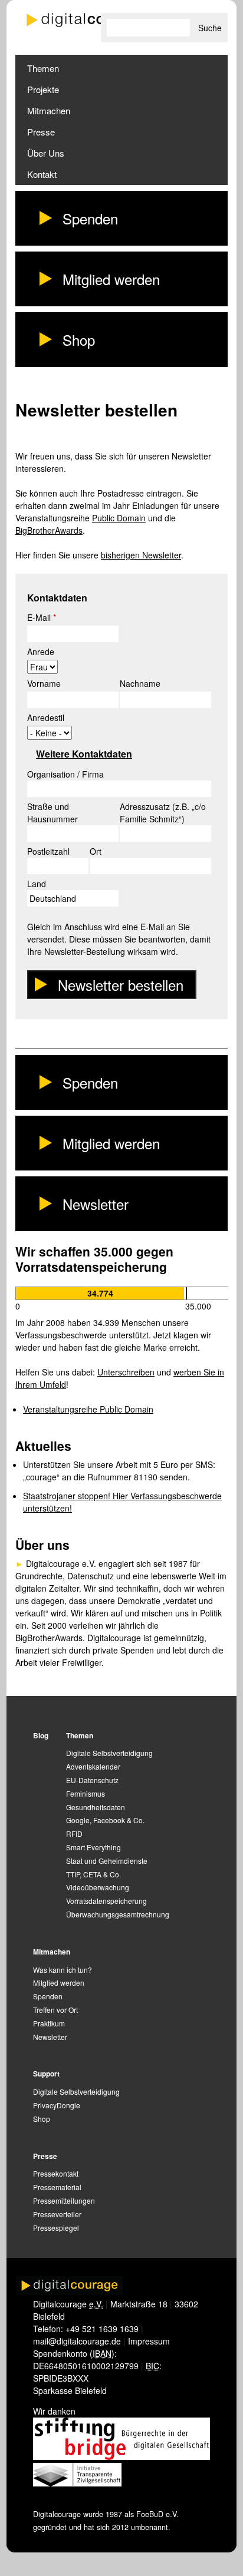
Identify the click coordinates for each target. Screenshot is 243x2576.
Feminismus (86, 1793)
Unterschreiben (126, 1372)
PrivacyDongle (57, 2105)
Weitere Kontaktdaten (84, 754)
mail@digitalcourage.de (77, 2341)
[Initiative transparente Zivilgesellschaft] (77, 2483)
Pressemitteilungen (64, 2200)
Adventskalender (93, 1766)
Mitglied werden (111, 279)
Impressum (149, 2341)
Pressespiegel (56, 2228)
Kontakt (42, 174)
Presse (41, 132)
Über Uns (46, 153)
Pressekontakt (56, 2173)
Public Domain (119, 518)
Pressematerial (57, 2187)
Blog (41, 1735)
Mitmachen (49, 110)
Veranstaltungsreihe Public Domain (88, 1409)
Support (46, 2074)
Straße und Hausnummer (52, 813)
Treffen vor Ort (55, 2010)
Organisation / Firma (65, 774)
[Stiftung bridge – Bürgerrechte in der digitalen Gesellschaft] (121, 2456)
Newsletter (96, 1204)
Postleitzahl (48, 851)
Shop (79, 340)
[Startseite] (86, 20)
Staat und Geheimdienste (107, 1861)
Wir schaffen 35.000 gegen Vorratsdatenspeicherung (94, 1259)
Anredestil (46, 717)
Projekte (43, 89)
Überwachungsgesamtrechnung (118, 1914)
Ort (96, 851)
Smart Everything (93, 1847)
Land (37, 884)
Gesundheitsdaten (96, 1807)
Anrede (41, 652)
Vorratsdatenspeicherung (106, 1901)
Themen (43, 68)
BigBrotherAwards (49, 530)
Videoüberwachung (98, 1887)
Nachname (140, 683)
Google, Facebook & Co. (105, 1820)
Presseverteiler (57, 2214)
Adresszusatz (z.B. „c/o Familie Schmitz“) (163, 813)
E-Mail (42, 617)
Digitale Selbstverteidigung (109, 1753)
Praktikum (49, 2023)
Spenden (90, 218)
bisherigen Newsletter (141, 555)
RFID (74, 1833)
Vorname (44, 683)
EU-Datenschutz (92, 1780)
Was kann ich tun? (63, 1970)
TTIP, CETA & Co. (93, 1874)
